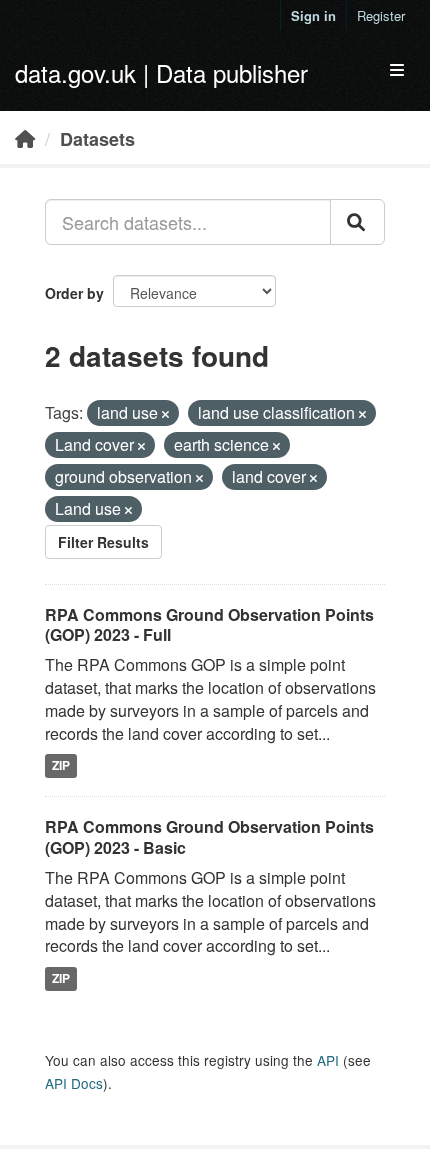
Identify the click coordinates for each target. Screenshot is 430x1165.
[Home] (25, 138)
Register (381, 15)
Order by (74, 293)
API (328, 1060)
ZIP (61, 766)
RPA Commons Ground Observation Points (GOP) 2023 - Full (209, 625)
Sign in (313, 15)
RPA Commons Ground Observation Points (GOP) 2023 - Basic (209, 837)
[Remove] (165, 414)
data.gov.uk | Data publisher (161, 72)
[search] (357, 222)
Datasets (97, 139)
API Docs (74, 1083)
